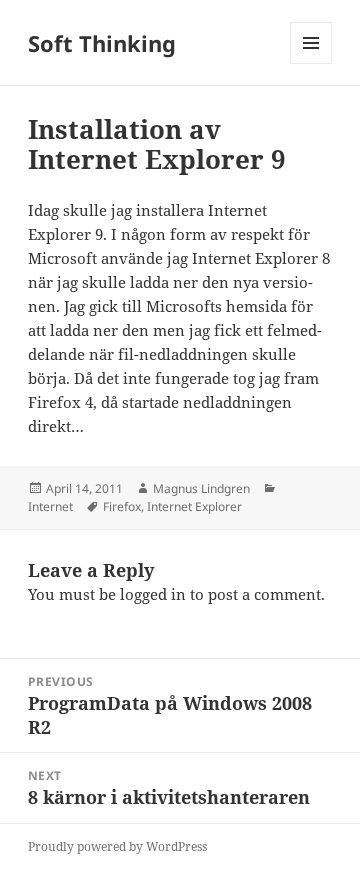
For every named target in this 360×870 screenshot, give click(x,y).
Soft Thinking (102, 43)
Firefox (122, 506)
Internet (50, 506)
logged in (153, 594)
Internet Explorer (194, 506)
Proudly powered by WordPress (117, 846)
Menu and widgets (311, 63)
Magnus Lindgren (201, 488)
